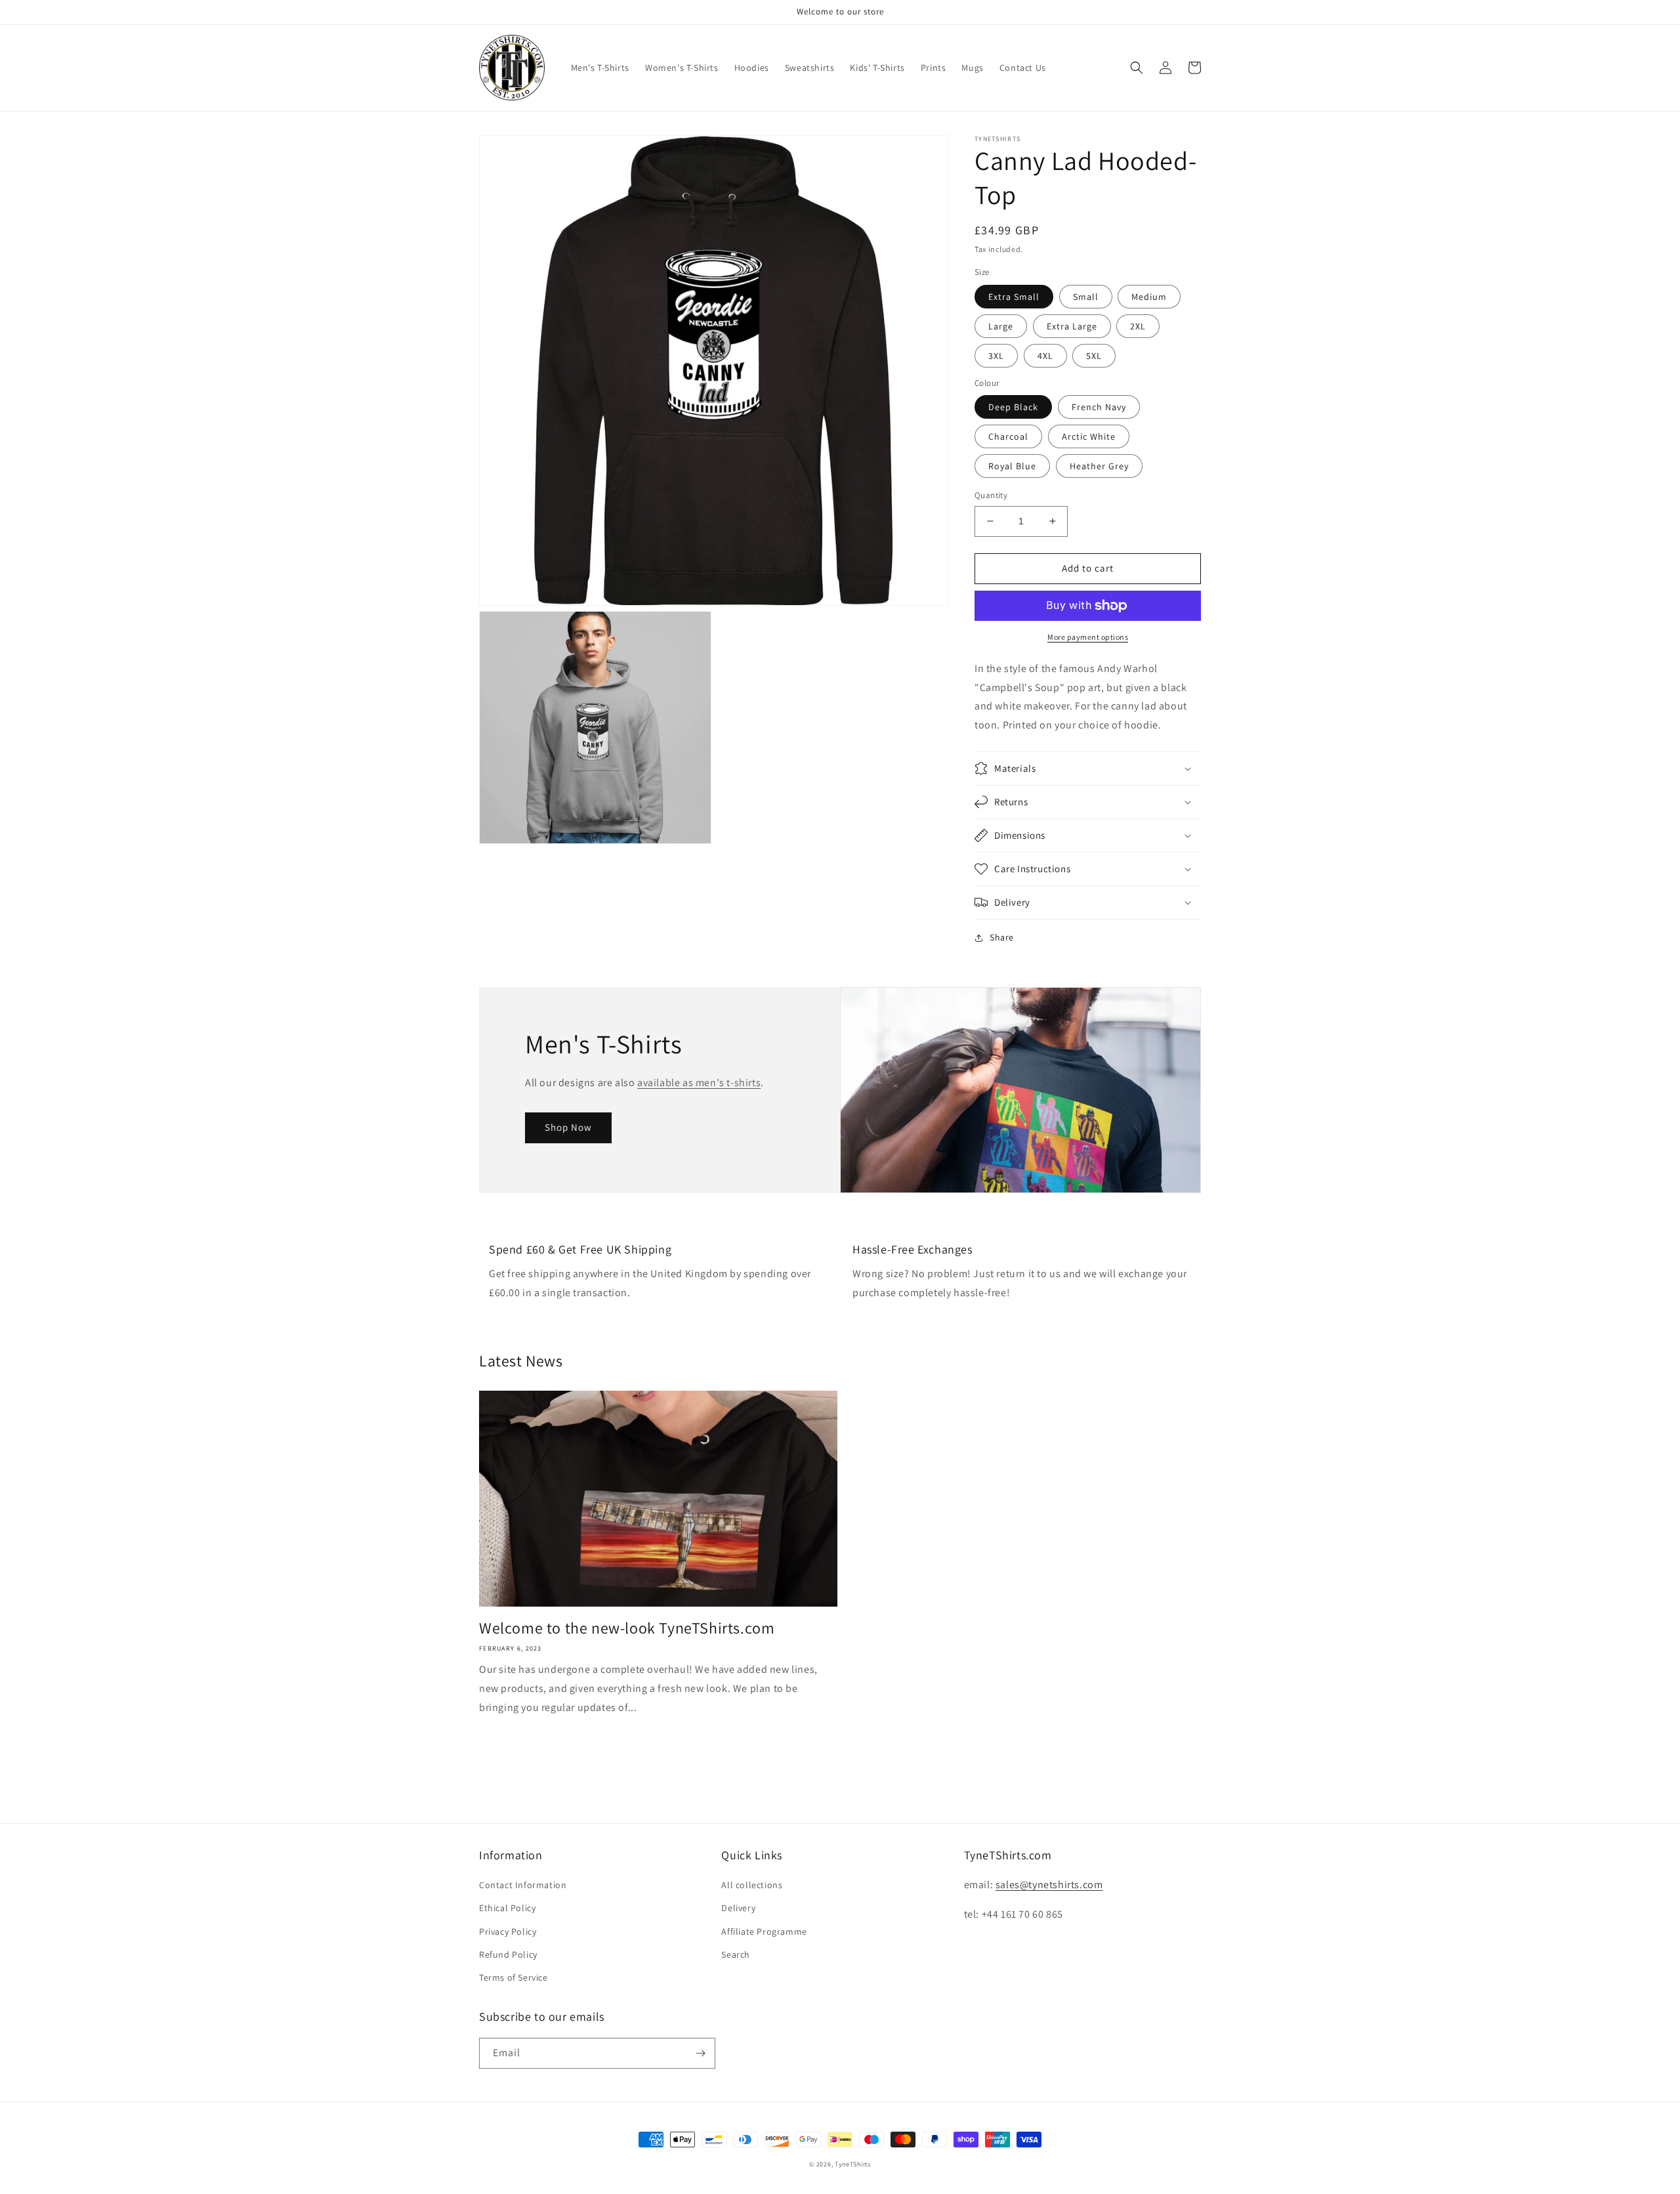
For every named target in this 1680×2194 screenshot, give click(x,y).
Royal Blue (1012, 466)
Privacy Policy (508, 1931)
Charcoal (1008, 436)
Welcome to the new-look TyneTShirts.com (627, 1628)
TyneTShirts (853, 2164)
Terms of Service (514, 1977)
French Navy (1099, 407)
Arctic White (1089, 436)
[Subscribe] (700, 2053)
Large (1001, 326)
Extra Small (1014, 297)
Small (1086, 297)
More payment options (1088, 637)
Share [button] (1002, 937)
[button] (1137, 68)
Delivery (738, 1908)
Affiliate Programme (764, 1931)
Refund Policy (508, 1954)
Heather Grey (1099, 466)
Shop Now (568, 1127)
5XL (1094, 356)
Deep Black (1013, 407)
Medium (1149, 297)
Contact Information (523, 1885)
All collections (752, 1885)
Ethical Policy (507, 1908)
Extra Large (1072, 326)
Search (736, 1954)
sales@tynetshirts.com (1049, 1885)
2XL (1138, 326)
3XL (996, 356)
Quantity (991, 495)
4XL (1045, 356)
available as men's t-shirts (699, 1083)
